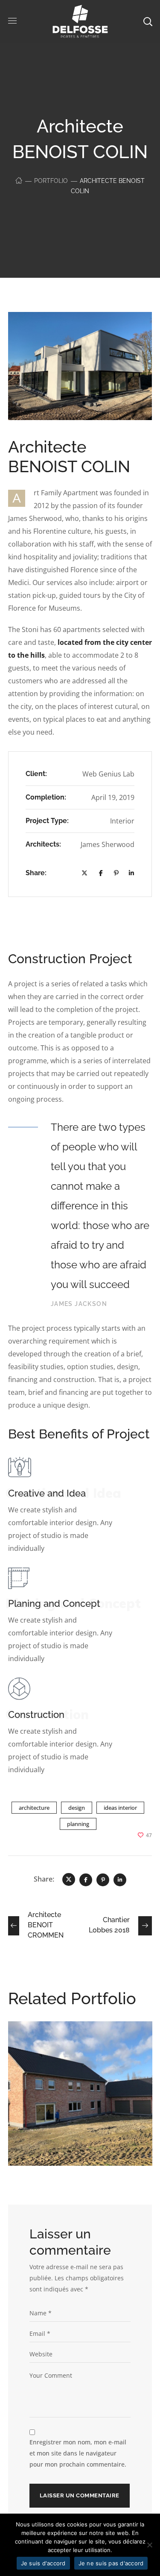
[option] (80, 2100)
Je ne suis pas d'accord (111, 2563)
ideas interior (120, 1808)
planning (78, 1824)
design (77, 1808)
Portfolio (51, 181)
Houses (59, 2067)
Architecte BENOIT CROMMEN (70, 2049)
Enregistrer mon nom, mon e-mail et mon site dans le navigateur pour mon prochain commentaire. (78, 2453)
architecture (34, 1808)
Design (34, 2067)
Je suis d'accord (43, 2563)
